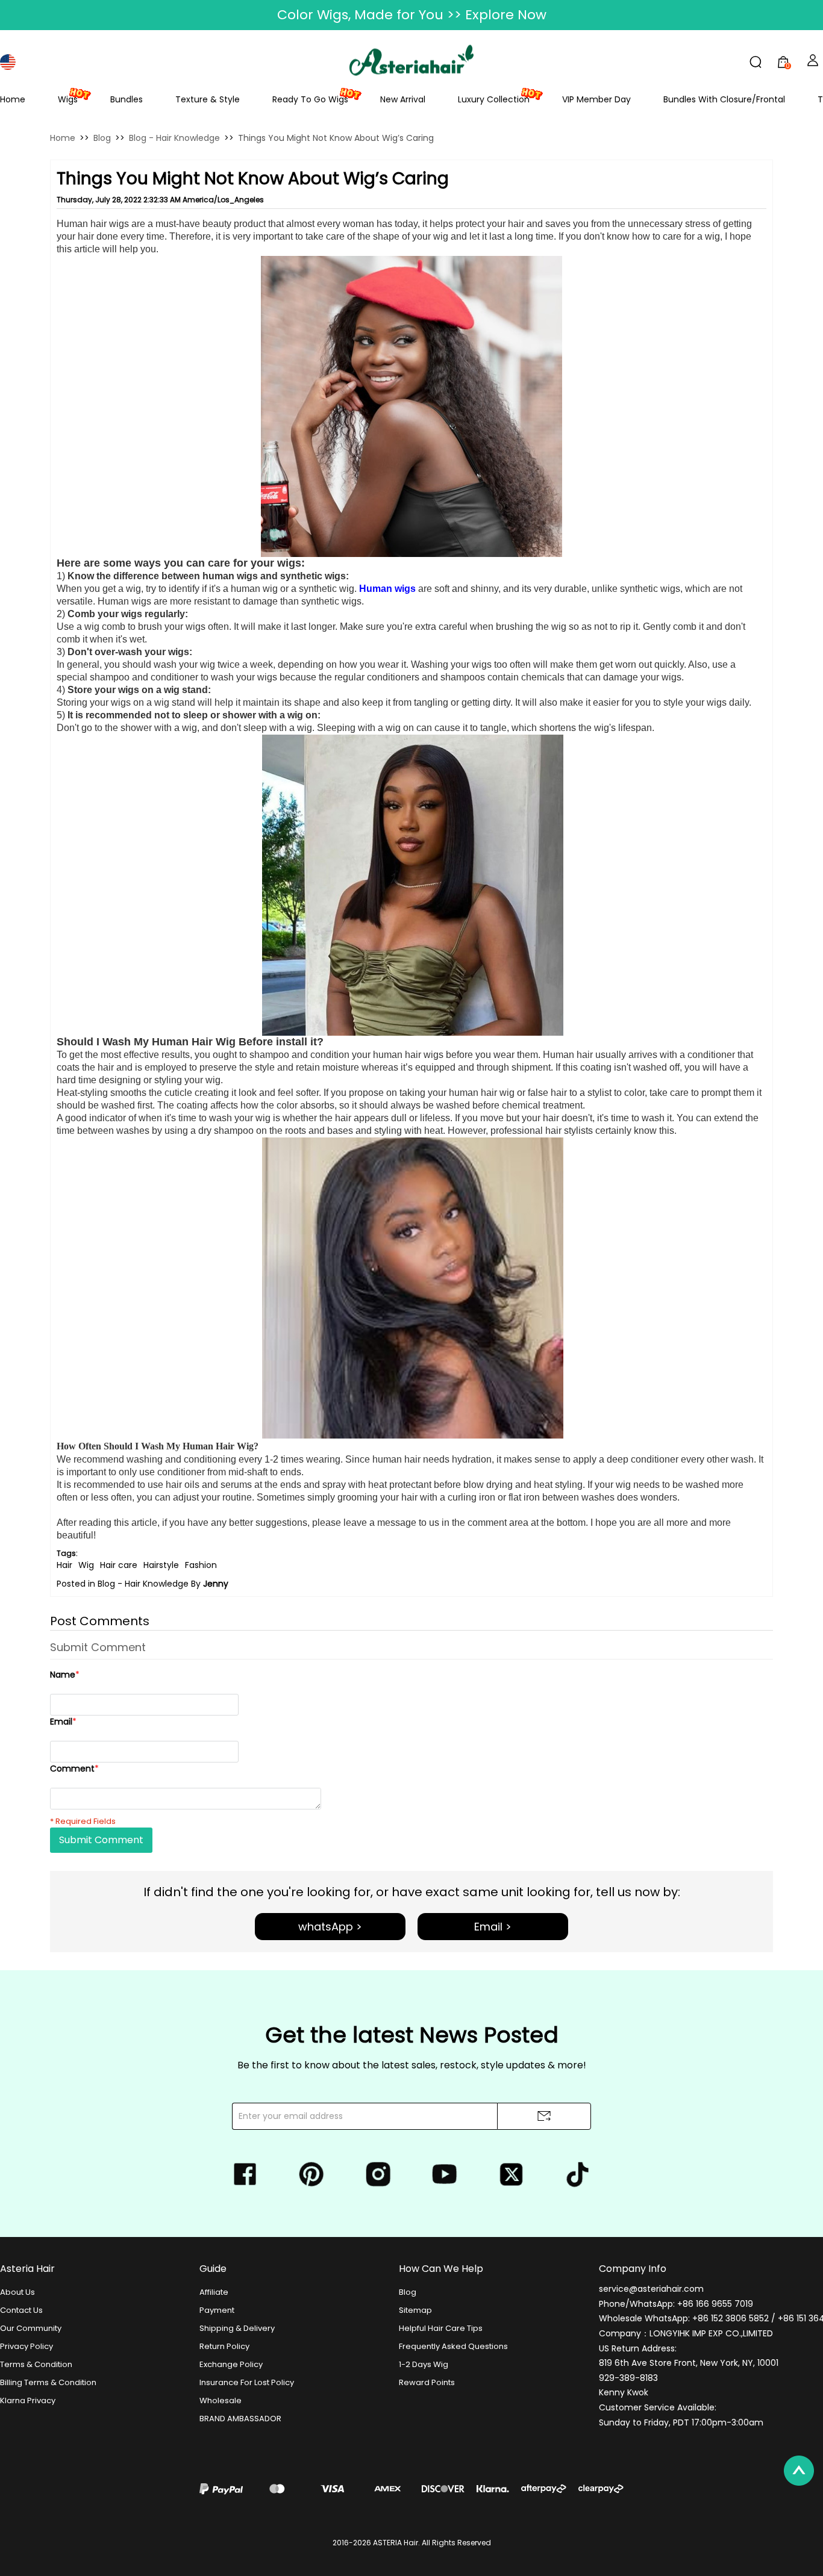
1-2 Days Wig (424, 2364)
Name (65, 1675)
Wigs (68, 99)
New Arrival (403, 99)
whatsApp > (330, 1927)
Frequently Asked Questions (453, 2346)
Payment (217, 2310)
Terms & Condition (36, 2364)
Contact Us (21, 2310)
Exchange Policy (231, 2364)
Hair (64, 1565)
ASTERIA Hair (396, 2543)
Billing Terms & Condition (48, 2382)
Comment (74, 1769)
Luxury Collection (494, 99)
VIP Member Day (596, 99)
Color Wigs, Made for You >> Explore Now (412, 15)
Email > (493, 1927)
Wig (86, 1565)
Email (63, 1722)
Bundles (127, 99)
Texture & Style (208, 99)
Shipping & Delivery (237, 2328)
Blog (102, 138)
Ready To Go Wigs (310, 99)
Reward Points (427, 2382)
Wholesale (221, 2400)
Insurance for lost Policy (247, 2382)
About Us (17, 2292)
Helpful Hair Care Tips (441, 2328)
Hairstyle (161, 1565)
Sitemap (415, 2310)
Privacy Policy (27, 2346)
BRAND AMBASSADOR (240, 2419)
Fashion (201, 1565)
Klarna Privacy (28, 2400)
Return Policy (224, 2346)
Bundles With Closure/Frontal (724, 99)
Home (13, 99)
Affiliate (214, 2292)
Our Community (31, 2328)
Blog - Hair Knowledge (174, 138)
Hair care (119, 1565)
